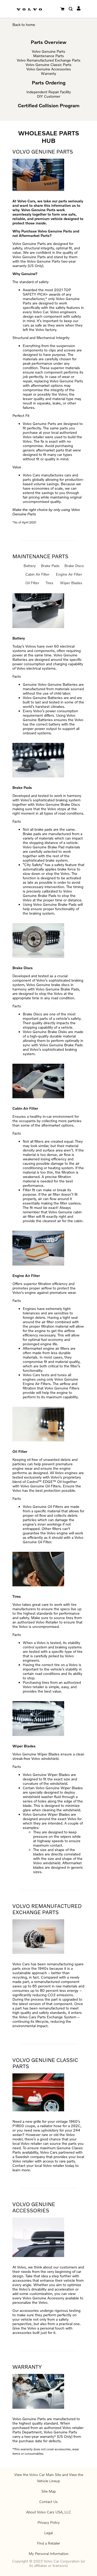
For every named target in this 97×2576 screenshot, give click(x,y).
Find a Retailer (48, 2543)
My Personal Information (49, 2554)
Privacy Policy (49, 2522)
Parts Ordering (49, 83)
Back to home (24, 25)
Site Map (49, 2491)
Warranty (48, 73)
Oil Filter (32, 583)
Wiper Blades (71, 583)
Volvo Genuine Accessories (49, 69)
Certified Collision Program (49, 105)
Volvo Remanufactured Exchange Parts (49, 60)
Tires (49, 583)
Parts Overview (49, 42)
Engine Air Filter (69, 574)
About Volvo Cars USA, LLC (49, 2512)
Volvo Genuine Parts (48, 51)
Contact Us (48, 2502)
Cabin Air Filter (37, 574)
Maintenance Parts (48, 56)
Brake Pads (50, 566)
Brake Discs (74, 566)
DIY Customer (49, 96)
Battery (30, 566)
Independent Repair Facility (49, 92)
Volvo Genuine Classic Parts (48, 65)
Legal (48, 2533)
